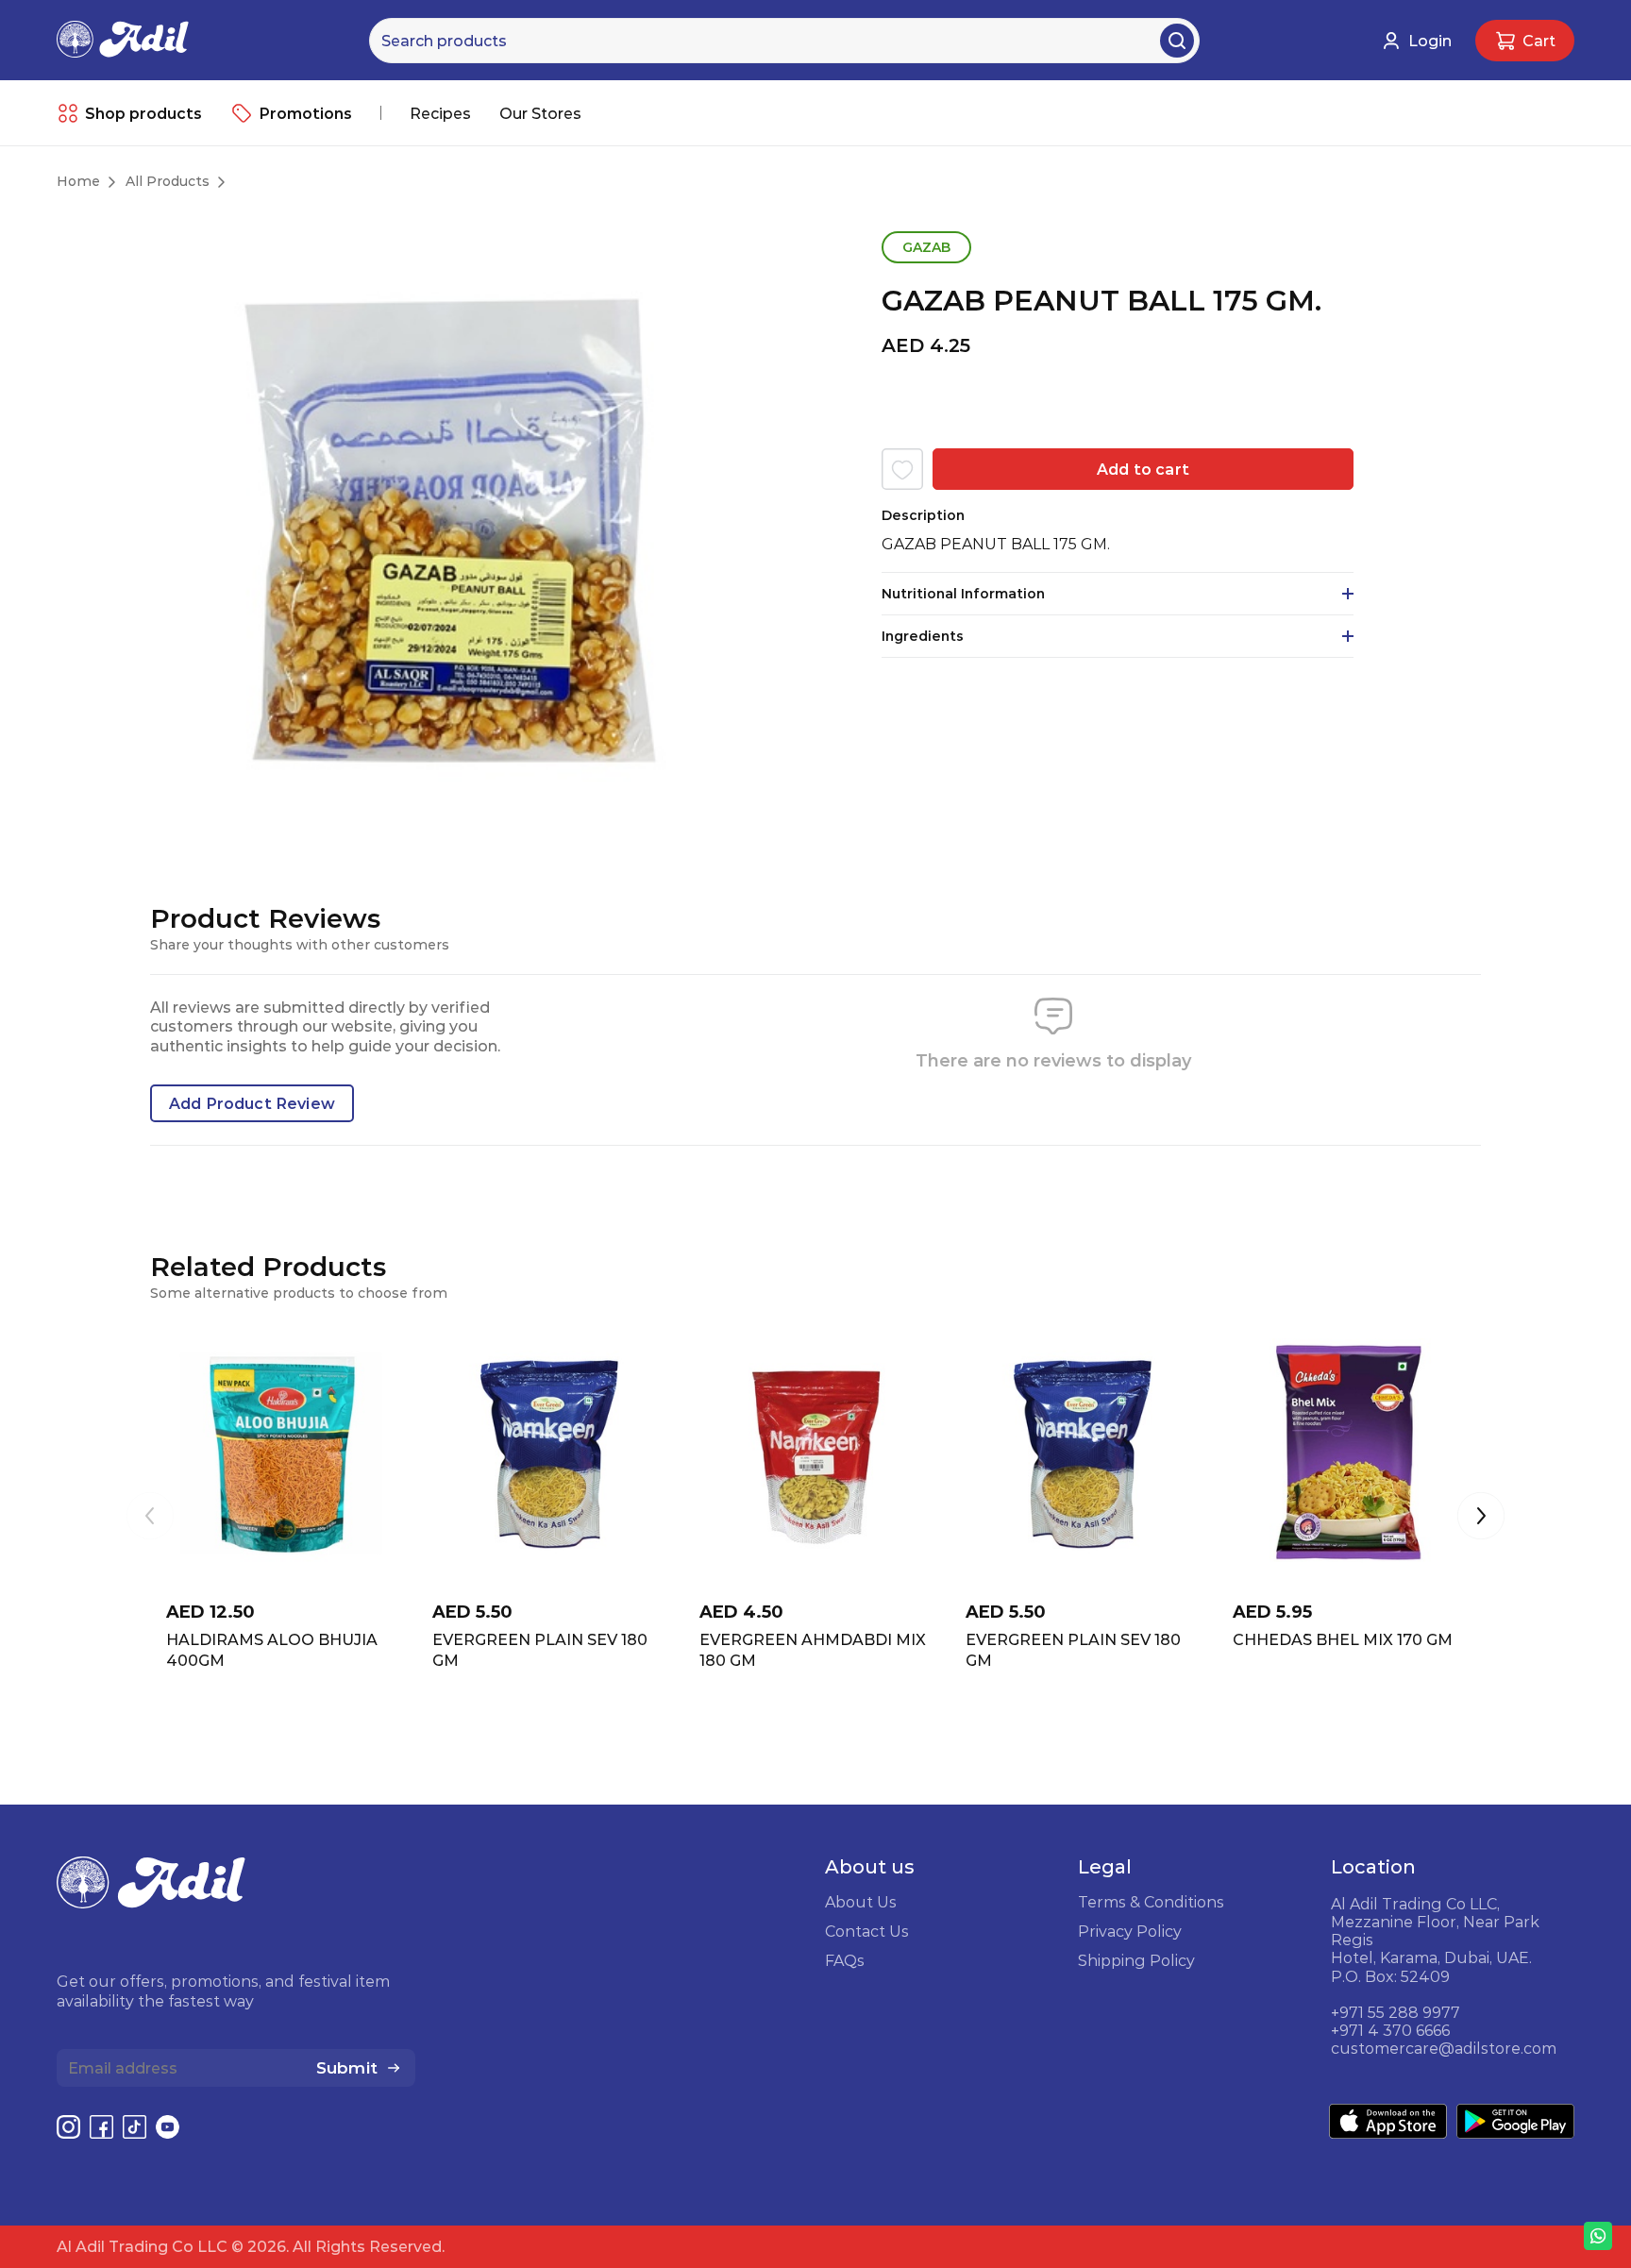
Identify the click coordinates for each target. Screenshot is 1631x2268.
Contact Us (867, 1931)
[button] (1481, 1518)
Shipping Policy (1136, 1960)
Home (78, 181)
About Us (861, 1902)
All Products (168, 181)
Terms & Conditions (1151, 1902)
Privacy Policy (1130, 1931)
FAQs (845, 1960)
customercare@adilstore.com (1444, 2048)
